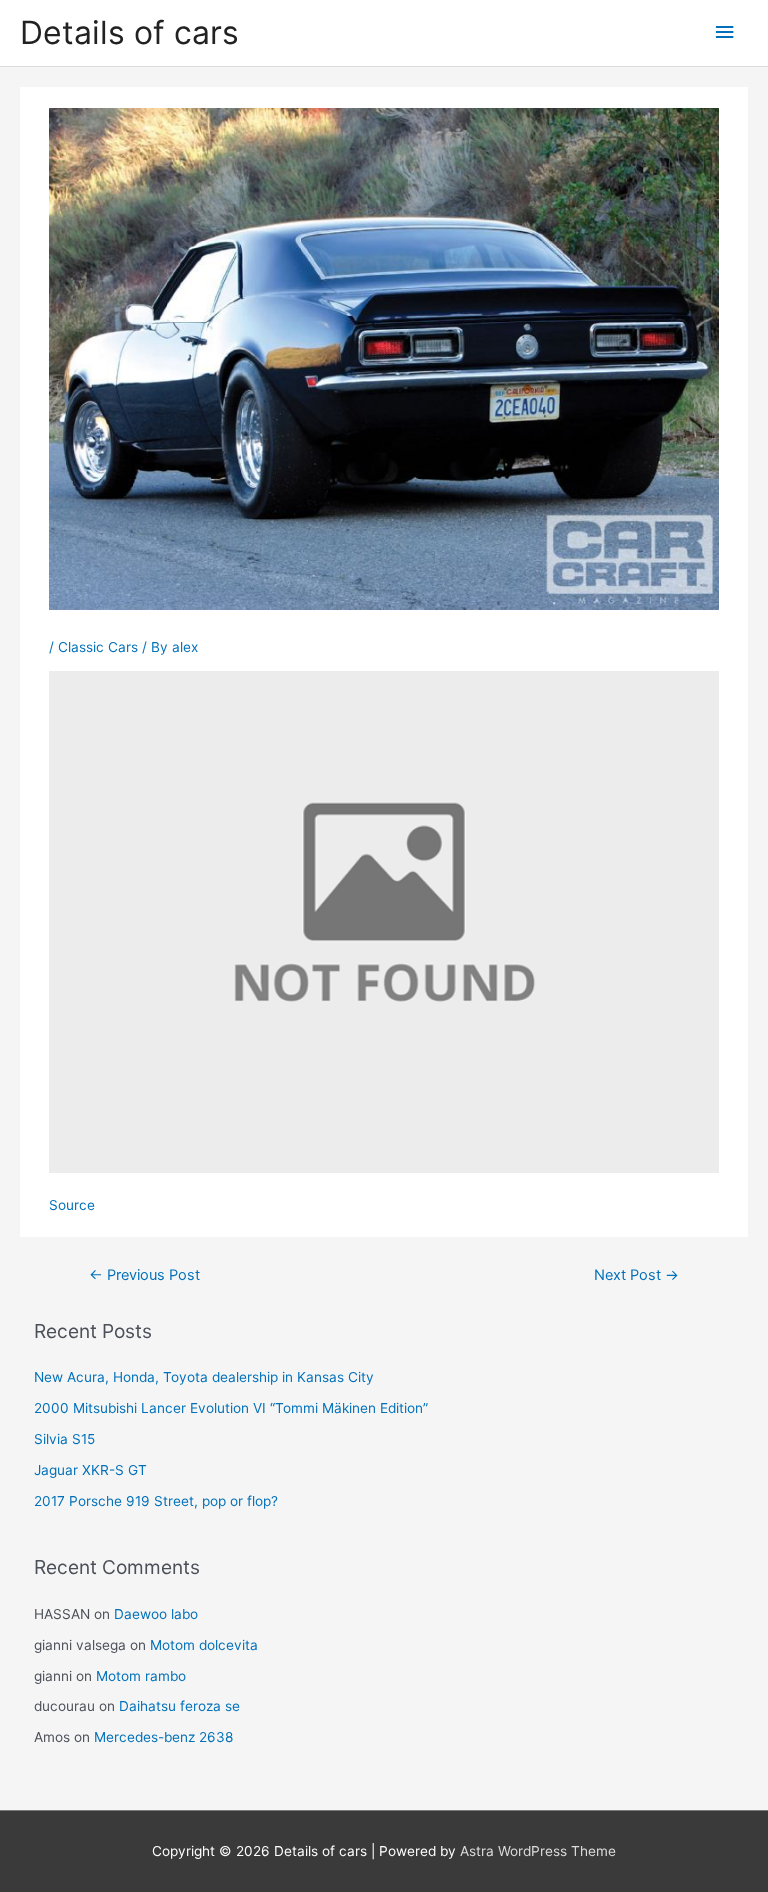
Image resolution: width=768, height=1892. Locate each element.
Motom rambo (141, 1676)
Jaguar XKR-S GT (90, 1470)
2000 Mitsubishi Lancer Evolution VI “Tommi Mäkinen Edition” (231, 1408)
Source (72, 1205)
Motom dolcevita (204, 1645)
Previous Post (144, 1275)
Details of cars (129, 32)
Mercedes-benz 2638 (163, 1737)
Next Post (636, 1275)
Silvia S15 (64, 1439)
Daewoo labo (156, 1614)
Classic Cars (98, 647)
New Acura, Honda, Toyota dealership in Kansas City (204, 1377)
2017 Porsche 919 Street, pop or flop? (156, 1501)
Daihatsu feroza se (179, 1706)
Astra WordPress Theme (538, 1851)
